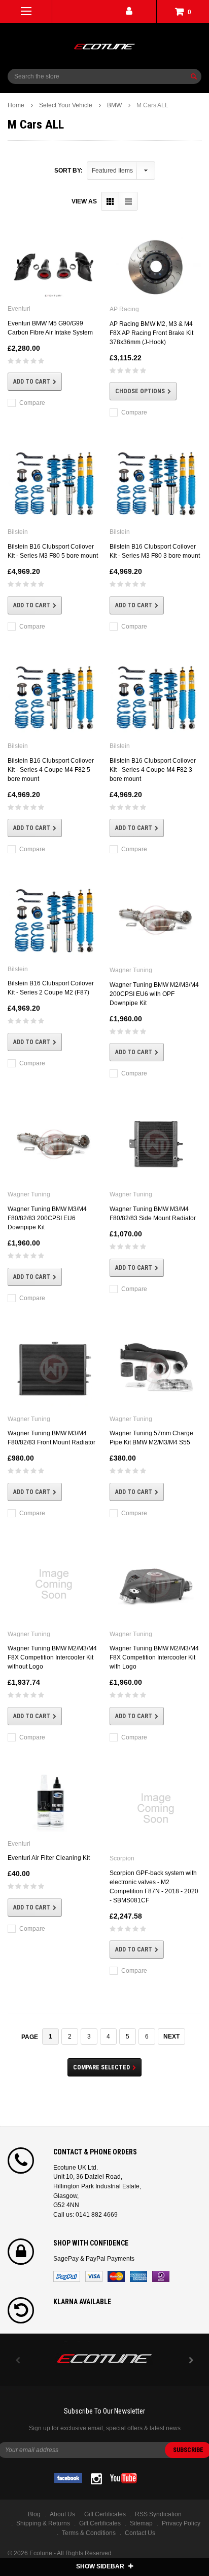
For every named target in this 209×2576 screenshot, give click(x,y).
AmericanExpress (138, 2276)
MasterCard (116, 2276)
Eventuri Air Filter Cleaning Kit (49, 1858)
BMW (114, 105)
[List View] (128, 201)
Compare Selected (101, 2067)
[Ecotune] (104, 2357)
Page (30, 2037)
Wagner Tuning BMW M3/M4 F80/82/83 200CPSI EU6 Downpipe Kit (47, 1218)
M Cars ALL (152, 105)
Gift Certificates (100, 2523)
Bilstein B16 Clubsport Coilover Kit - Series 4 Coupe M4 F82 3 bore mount (153, 770)
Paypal (67, 2276)
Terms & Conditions (89, 2533)
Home (16, 105)
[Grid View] (110, 201)
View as (84, 201)
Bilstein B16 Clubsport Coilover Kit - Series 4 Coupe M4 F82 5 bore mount (51, 770)
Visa (94, 2276)
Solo (161, 2276)
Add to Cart (32, 382)
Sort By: (68, 171)
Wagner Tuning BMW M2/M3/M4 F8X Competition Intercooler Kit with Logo (154, 1657)
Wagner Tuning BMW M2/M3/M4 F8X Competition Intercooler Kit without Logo (52, 1657)
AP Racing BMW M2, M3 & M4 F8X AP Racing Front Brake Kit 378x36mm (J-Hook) (151, 333)
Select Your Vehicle (66, 105)
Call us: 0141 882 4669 (85, 2215)
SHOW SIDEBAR (101, 2566)
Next (171, 2037)
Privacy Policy (181, 2523)
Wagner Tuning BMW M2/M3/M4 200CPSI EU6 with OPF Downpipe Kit (154, 994)
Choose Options (140, 391)
